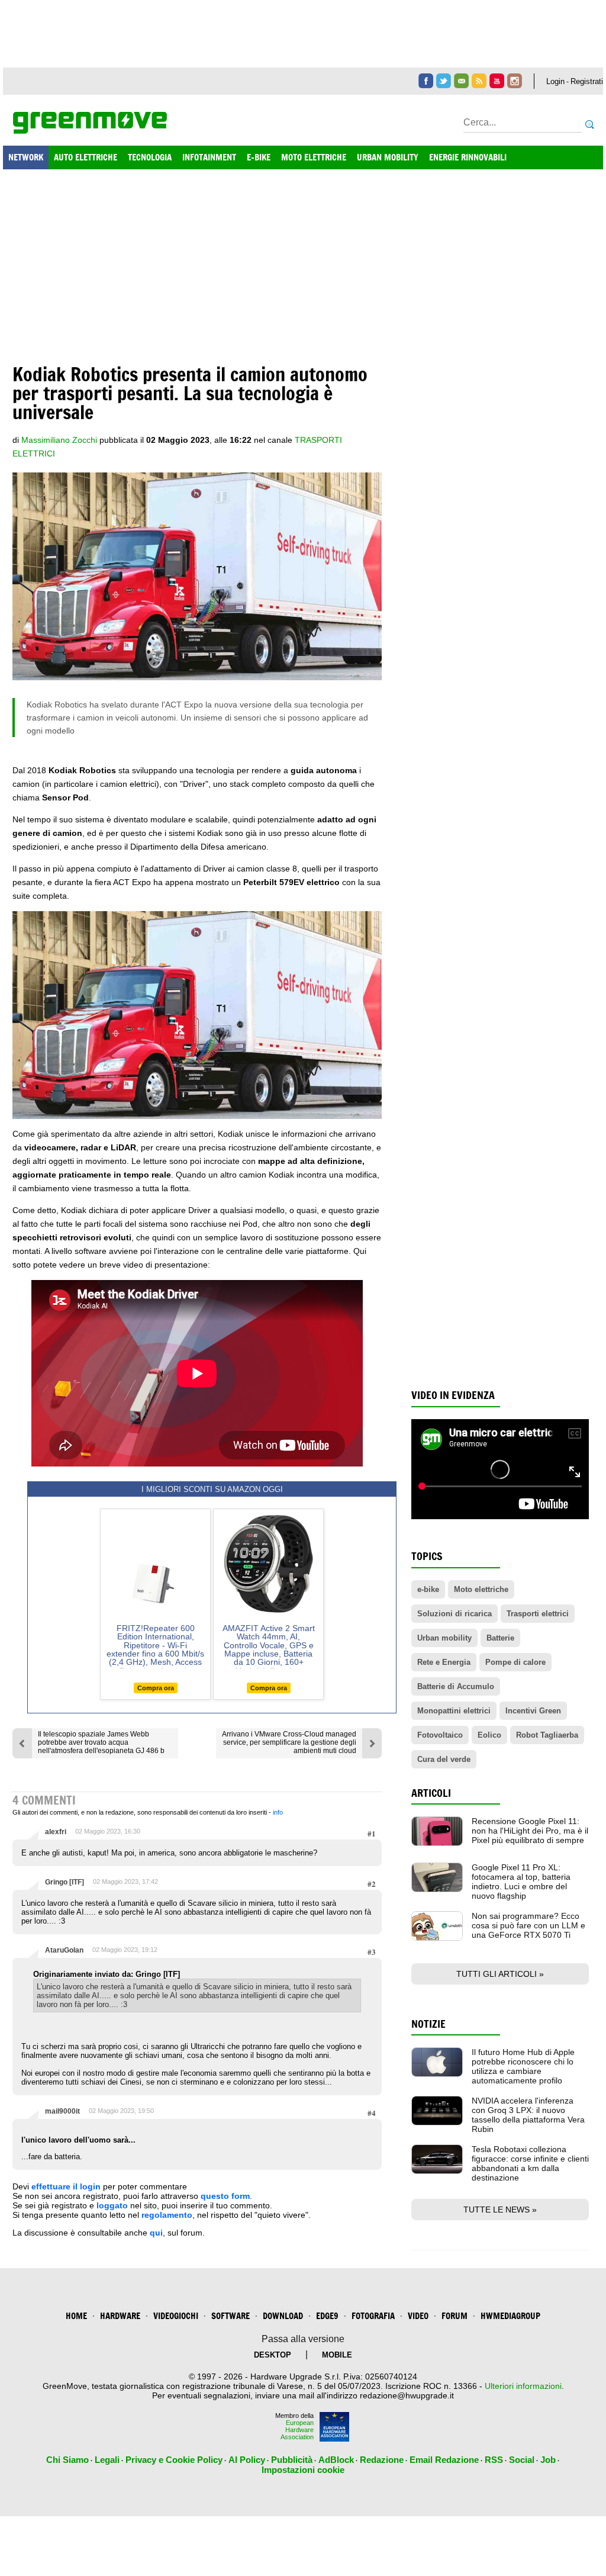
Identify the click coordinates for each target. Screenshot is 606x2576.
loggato (112, 2205)
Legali (107, 2460)
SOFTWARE (231, 2316)
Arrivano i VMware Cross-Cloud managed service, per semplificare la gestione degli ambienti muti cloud (289, 1742)
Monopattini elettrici (454, 1711)
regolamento (167, 2215)
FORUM (454, 2316)
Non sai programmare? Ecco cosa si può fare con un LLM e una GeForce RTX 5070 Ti (528, 1925)
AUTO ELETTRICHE (86, 157)
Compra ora (156, 1688)
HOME (76, 2316)
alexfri (56, 1832)
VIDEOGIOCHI (176, 2316)
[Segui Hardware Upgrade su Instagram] (515, 81)
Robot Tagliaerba (547, 1735)
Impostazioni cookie (303, 2470)
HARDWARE (120, 2316)
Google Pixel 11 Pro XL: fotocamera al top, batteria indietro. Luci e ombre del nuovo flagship (521, 1882)
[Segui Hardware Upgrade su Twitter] (444, 81)
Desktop (273, 2355)
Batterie (500, 1638)
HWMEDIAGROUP (510, 2316)
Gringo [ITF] (65, 1882)
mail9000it (62, 2111)
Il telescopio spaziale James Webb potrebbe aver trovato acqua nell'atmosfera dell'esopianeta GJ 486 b (101, 1742)
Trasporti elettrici (538, 1614)
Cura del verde (444, 1759)
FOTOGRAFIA (373, 2316)
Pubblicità (292, 2460)
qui (156, 2233)
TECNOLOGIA (150, 157)
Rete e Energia (444, 1662)
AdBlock (336, 2460)
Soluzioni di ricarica (454, 1614)
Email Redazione (444, 2460)
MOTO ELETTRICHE (314, 157)
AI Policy (247, 2460)
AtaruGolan (64, 1950)
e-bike (428, 1589)
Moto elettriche (481, 1589)
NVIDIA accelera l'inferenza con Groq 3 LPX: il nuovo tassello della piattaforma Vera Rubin (528, 2115)
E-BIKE (259, 157)
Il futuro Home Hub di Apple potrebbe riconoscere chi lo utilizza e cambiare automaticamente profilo (523, 2066)
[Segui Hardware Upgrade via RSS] (479, 81)
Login (555, 81)
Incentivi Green (533, 1711)
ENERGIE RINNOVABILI (468, 157)
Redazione (382, 2460)
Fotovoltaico (440, 1735)
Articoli (431, 1793)
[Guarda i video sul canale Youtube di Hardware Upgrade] (497, 81)
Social (522, 2460)
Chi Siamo (67, 2460)
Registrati (587, 81)
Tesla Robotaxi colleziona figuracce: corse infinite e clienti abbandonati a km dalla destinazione (530, 2163)
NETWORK (26, 157)
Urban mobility (444, 1638)
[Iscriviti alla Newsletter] (461, 81)
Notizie (428, 2024)
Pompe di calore (515, 1662)
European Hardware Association (297, 2430)
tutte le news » (500, 2210)
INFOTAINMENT (209, 157)
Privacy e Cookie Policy (174, 2460)
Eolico (489, 1735)
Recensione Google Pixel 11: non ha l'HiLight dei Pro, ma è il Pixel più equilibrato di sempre (530, 1831)
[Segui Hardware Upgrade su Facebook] (426, 81)
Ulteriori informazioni (523, 2386)
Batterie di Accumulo (456, 1686)
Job (548, 2460)
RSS (494, 2460)
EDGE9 (327, 2316)
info (278, 1812)
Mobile (337, 2355)
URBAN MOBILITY (388, 157)
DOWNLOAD (283, 2316)
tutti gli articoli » (500, 1974)
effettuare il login (66, 2186)
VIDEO (418, 2316)
